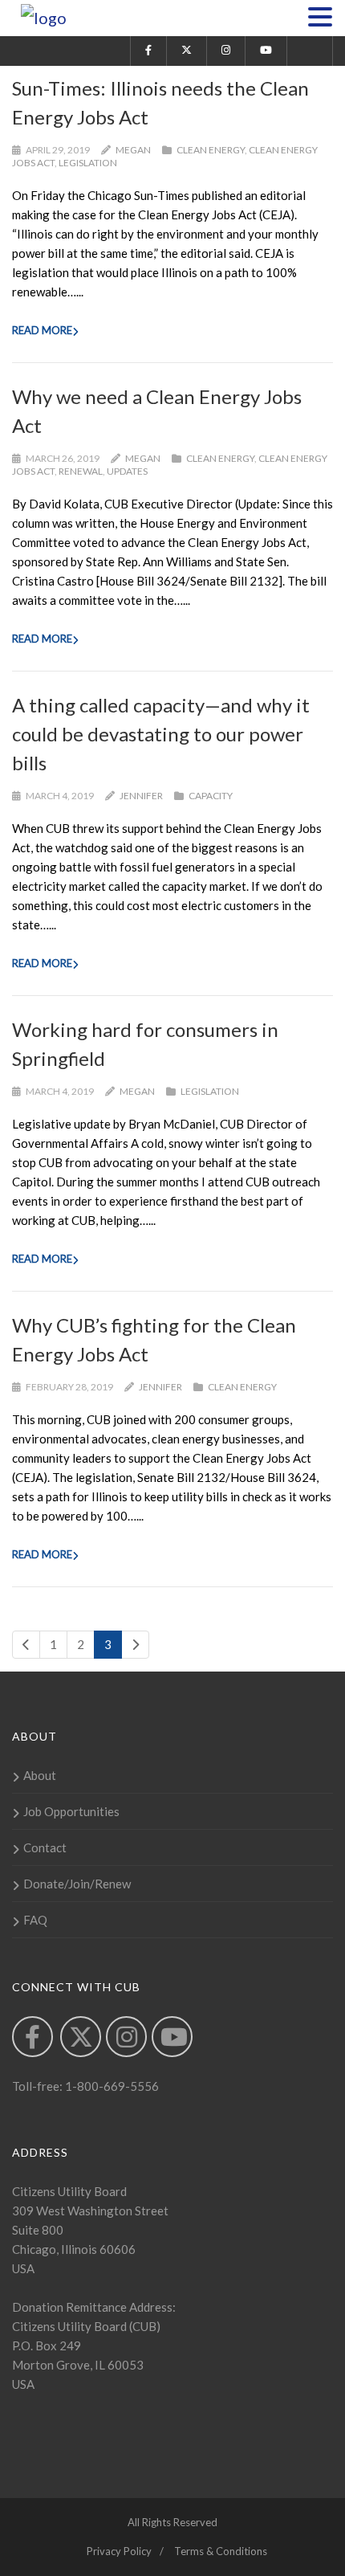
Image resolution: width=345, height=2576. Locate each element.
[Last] (135, 1645)
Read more (42, 330)
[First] (26, 1645)
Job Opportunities (71, 1811)
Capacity (211, 796)
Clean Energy (211, 150)
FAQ (35, 1920)
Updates (127, 471)
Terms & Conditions (221, 2551)
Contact (45, 1847)
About (40, 1775)
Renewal (81, 471)
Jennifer (141, 796)
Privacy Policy (119, 2551)
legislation (88, 163)
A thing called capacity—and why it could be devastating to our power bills (161, 734)
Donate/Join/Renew (77, 1884)
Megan (133, 150)
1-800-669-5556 (111, 2086)
